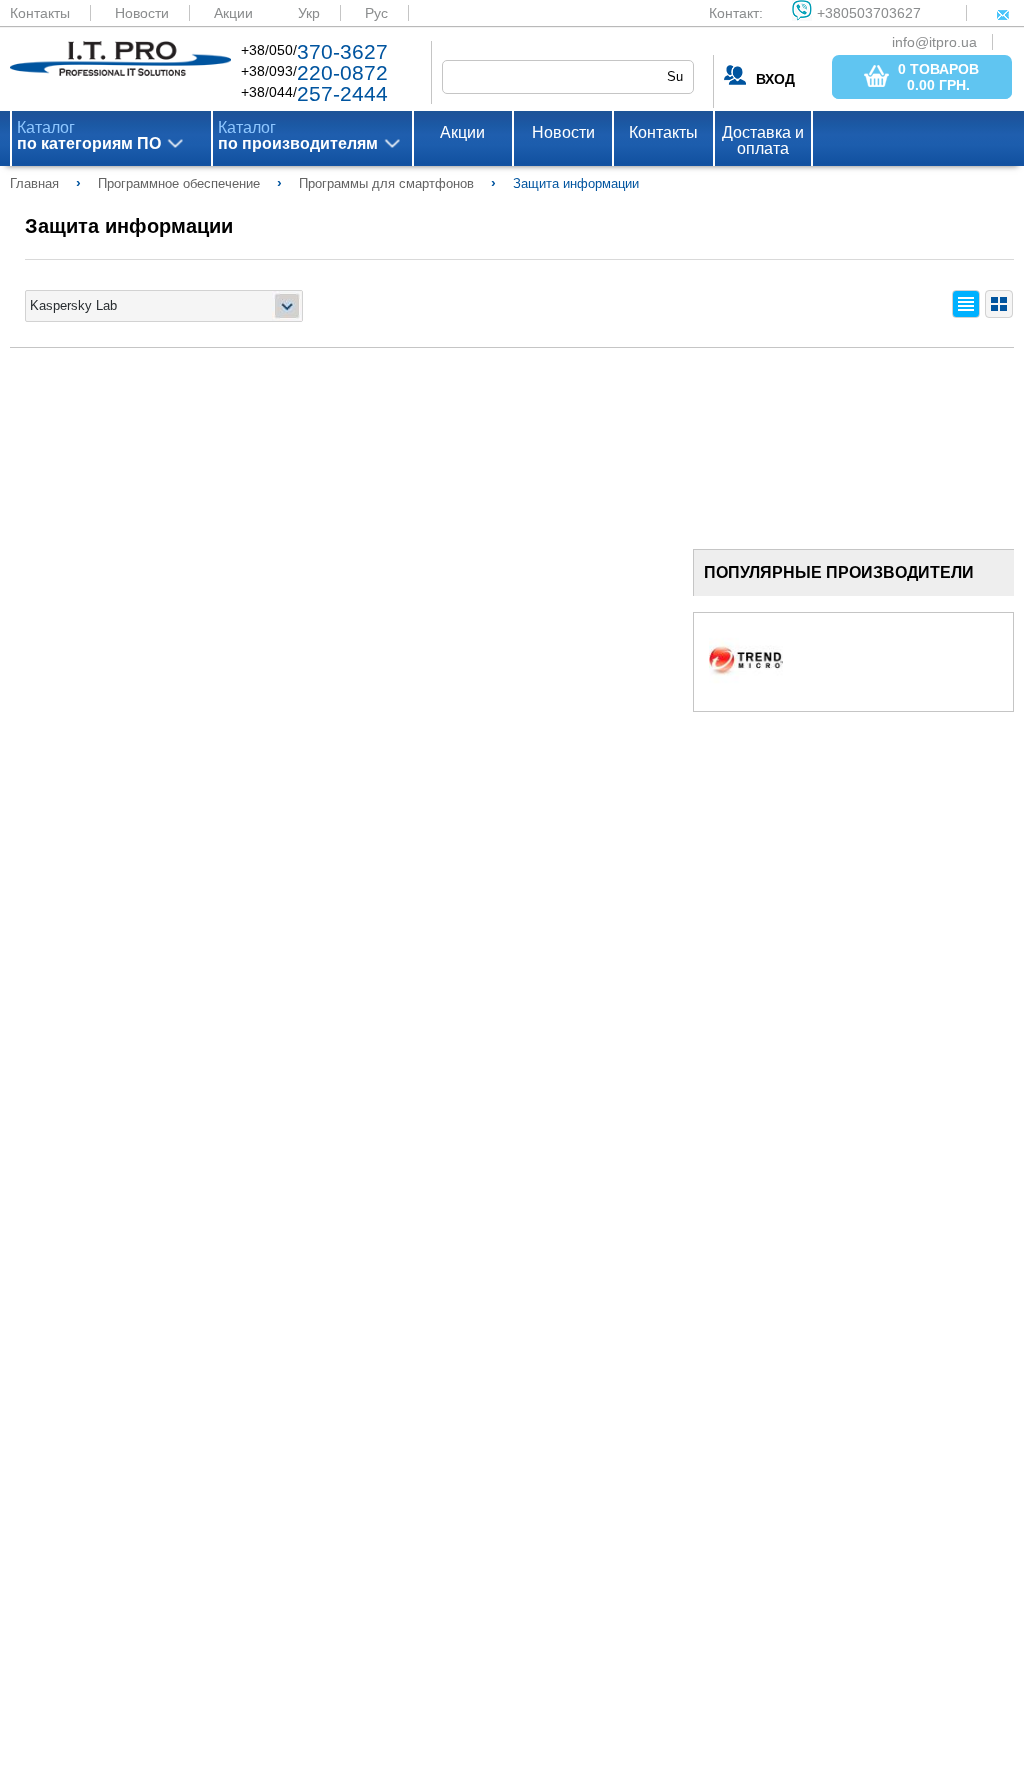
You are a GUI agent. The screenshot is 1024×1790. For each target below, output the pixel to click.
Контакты (40, 13)
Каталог (89, 136)
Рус (376, 13)
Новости (142, 13)
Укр (309, 13)
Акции (233, 13)
